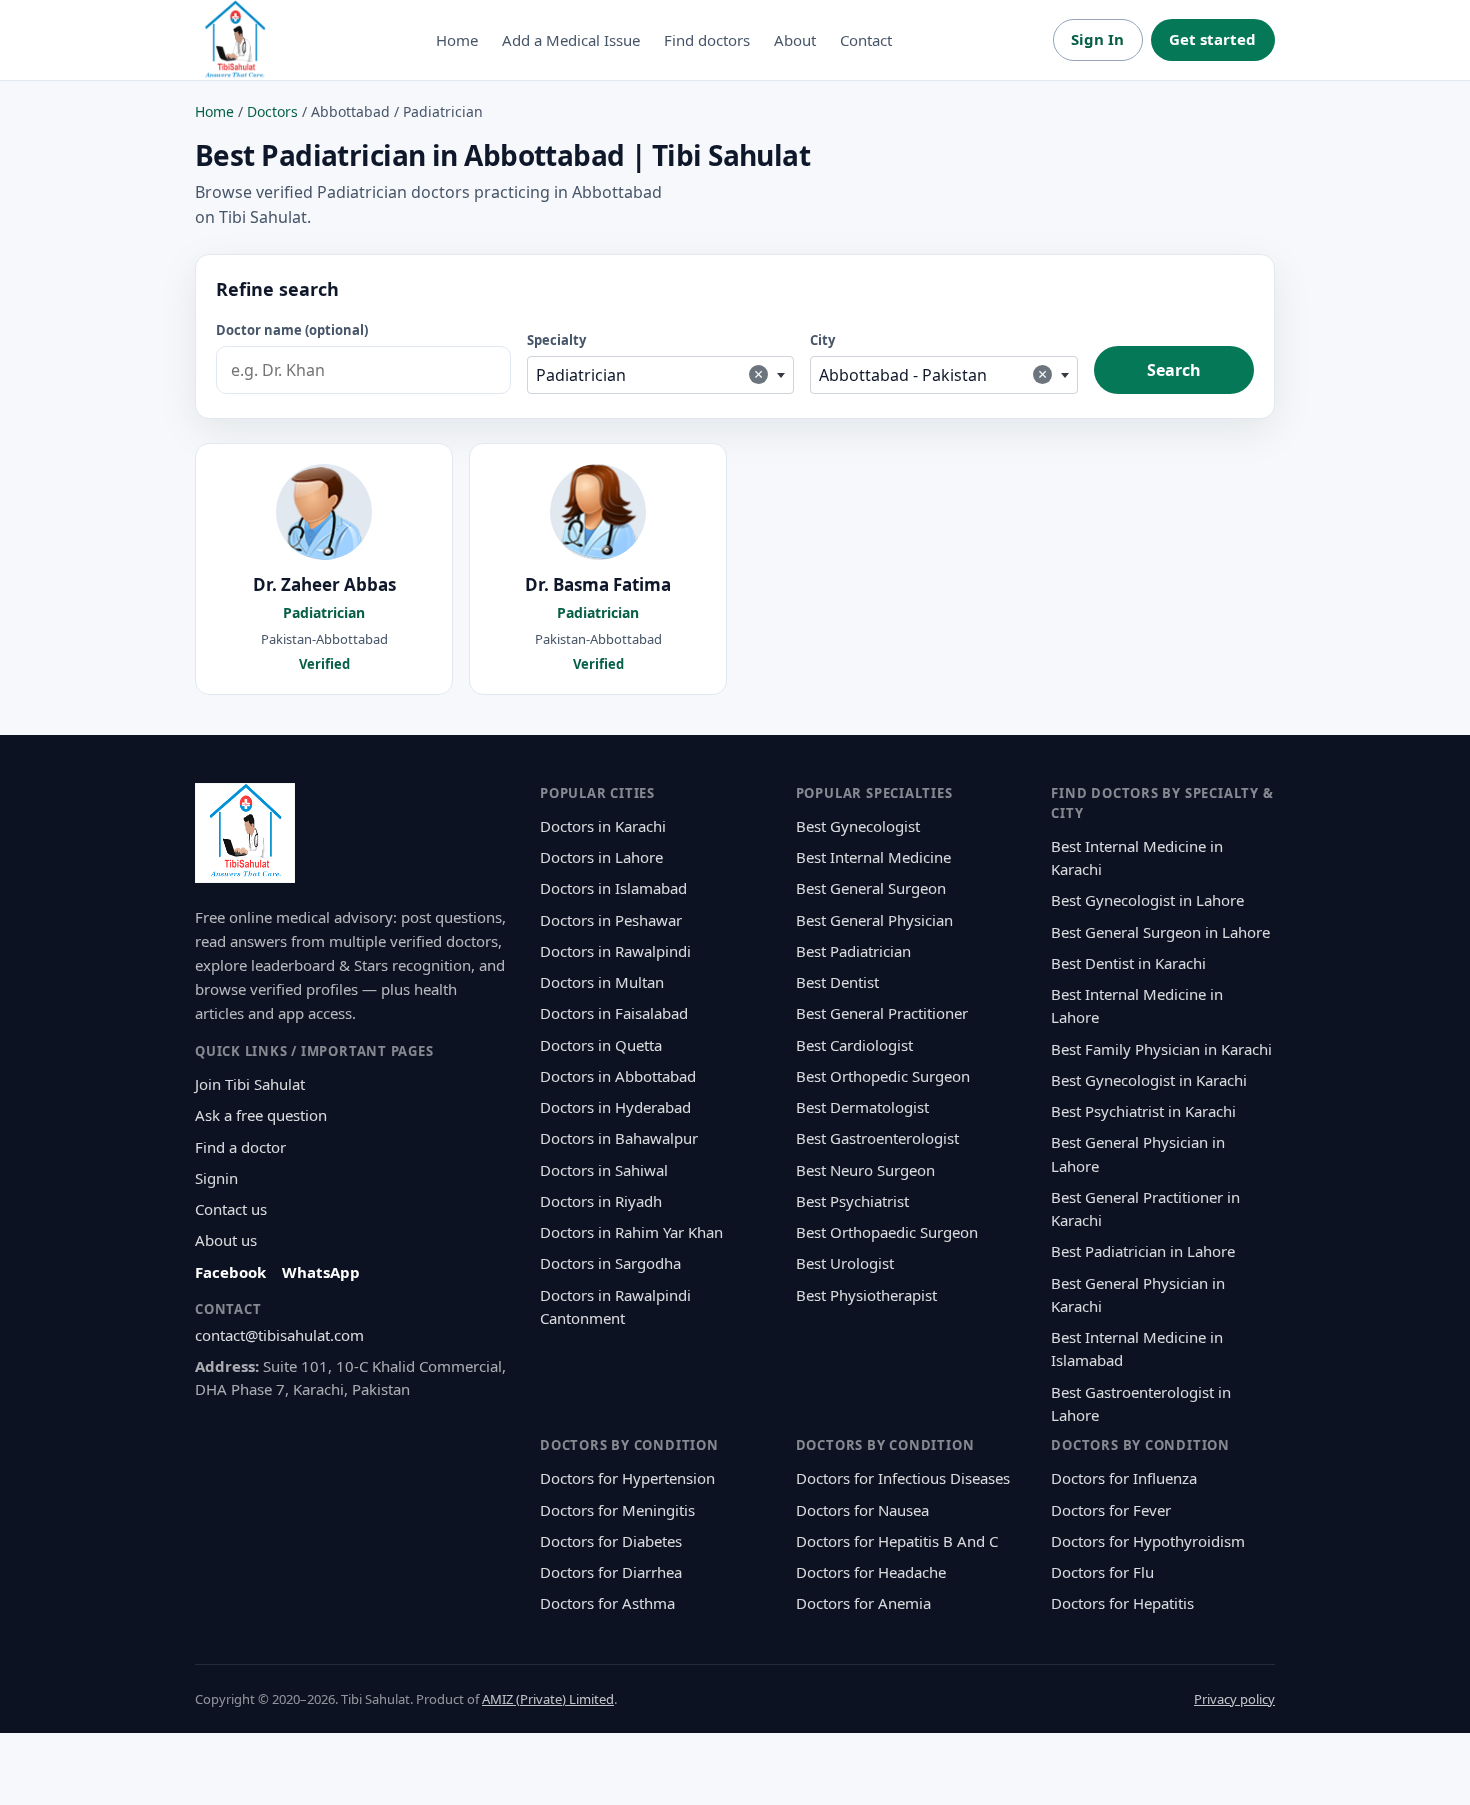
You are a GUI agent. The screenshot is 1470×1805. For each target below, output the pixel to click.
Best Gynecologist (858, 826)
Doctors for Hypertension (627, 1478)
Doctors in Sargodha (610, 1263)
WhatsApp (321, 1272)
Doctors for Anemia (863, 1603)
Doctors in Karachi (603, 826)
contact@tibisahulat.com (279, 1335)
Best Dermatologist (862, 1107)
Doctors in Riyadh (601, 1201)
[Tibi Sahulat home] (235, 40)
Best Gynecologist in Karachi (1149, 1080)
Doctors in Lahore (601, 857)
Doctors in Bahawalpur (619, 1138)
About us (226, 1240)
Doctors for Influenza (1124, 1478)
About (795, 40)
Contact (866, 40)
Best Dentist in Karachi (1128, 963)
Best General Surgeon (871, 888)
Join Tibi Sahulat (250, 1084)
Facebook (230, 1272)
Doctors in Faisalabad (614, 1013)
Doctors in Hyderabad (615, 1107)
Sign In (1097, 39)
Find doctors (707, 40)
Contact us (231, 1209)
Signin (216, 1178)
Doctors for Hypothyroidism (1148, 1541)
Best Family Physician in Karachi (1161, 1049)
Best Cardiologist (854, 1045)
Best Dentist (837, 982)
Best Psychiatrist (852, 1201)
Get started (1212, 39)
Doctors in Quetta (601, 1045)
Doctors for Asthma (607, 1603)
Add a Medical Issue (571, 40)
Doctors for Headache (871, 1572)
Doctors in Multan (602, 982)
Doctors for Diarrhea (611, 1572)
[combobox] (661, 375)
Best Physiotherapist (866, 1295)
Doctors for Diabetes (611, 1541)
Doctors (272, 111)
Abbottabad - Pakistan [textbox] (933, 374)
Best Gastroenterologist (877, 1138)
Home (457, 40)
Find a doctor (240, 1147)
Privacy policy (1234, 1699)
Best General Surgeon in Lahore (1160, 932)
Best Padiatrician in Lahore (1143, 1251)
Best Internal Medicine (873, 857)
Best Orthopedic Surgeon (883, 1076)
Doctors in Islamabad (613, 888)
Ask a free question (261, 1115)
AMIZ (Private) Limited (548, 1699)
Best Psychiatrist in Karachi (1143, 1111)
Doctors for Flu (1102, 1572)
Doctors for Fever (1111, 1510)
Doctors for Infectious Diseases (903, 1478)
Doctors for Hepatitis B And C (897, 1541)
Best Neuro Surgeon (865, 1170)
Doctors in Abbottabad (618, 1076)
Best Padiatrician (853, 951)
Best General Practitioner (882, 1013)
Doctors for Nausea (862, 1510)
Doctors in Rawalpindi (615, 951)
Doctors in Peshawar (611, 920)
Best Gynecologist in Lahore (1147, 900)
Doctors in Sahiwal (604, 1170)
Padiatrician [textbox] (650, 374)
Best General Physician (874, 920)
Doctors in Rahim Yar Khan (631, 1232)
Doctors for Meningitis (617, 1510)
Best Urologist (845, 1263)
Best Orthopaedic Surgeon (887, 1232)
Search (1174, 370)
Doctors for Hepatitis (1122, 1603)
